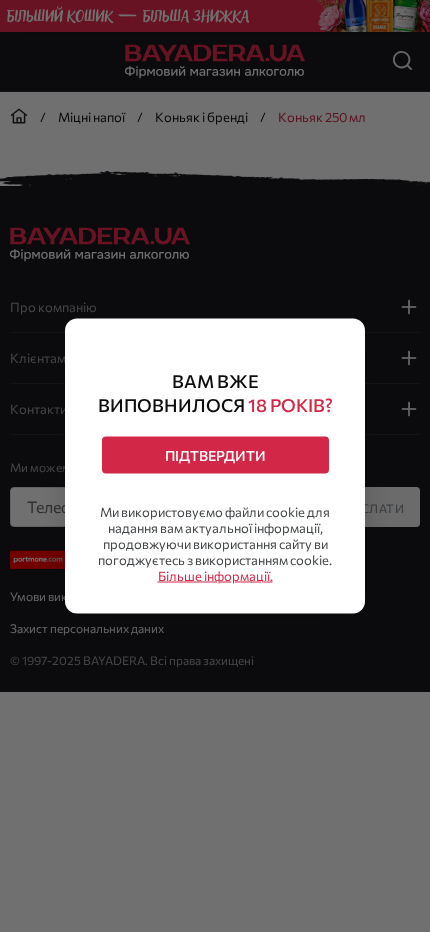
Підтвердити (215, 455)
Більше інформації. (215, 576)
